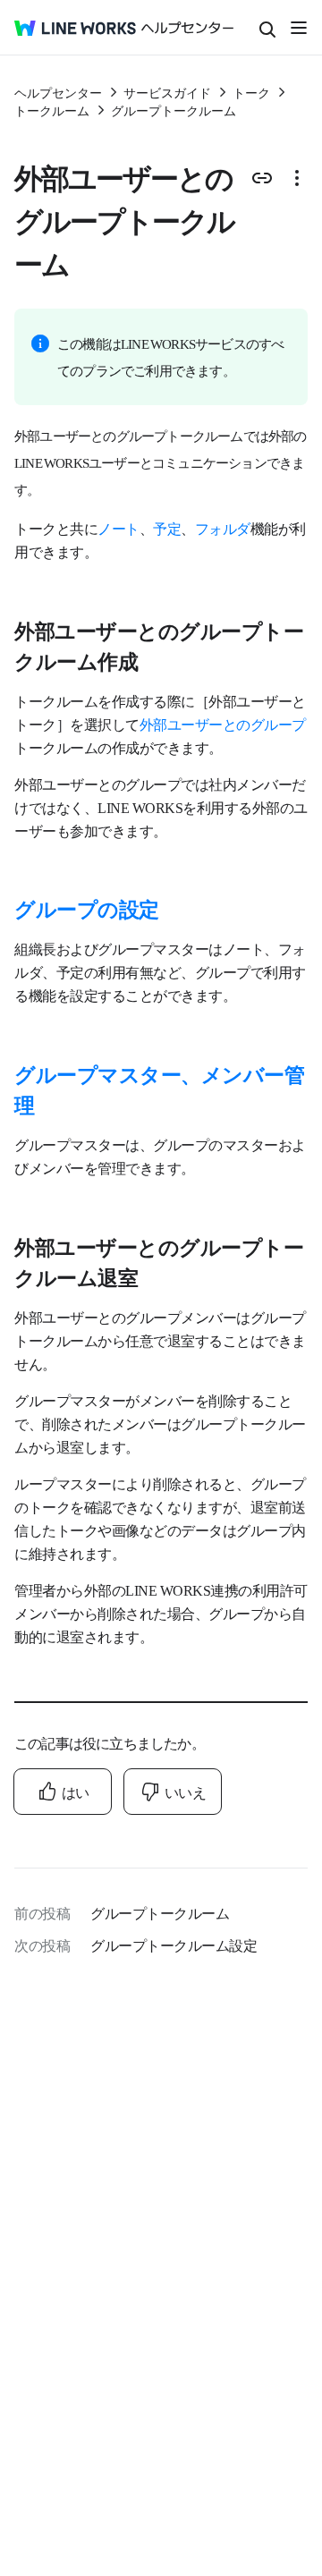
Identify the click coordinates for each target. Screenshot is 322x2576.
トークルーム (52, 110)
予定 (167, 528)
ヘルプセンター (58, 92)
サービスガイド (167, 92)
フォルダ (223, 528)
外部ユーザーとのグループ (223, 724)
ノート (119, 528)
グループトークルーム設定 (174, 1945)
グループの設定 (87, 908)
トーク (251, 92)
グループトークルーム (174, 110)
